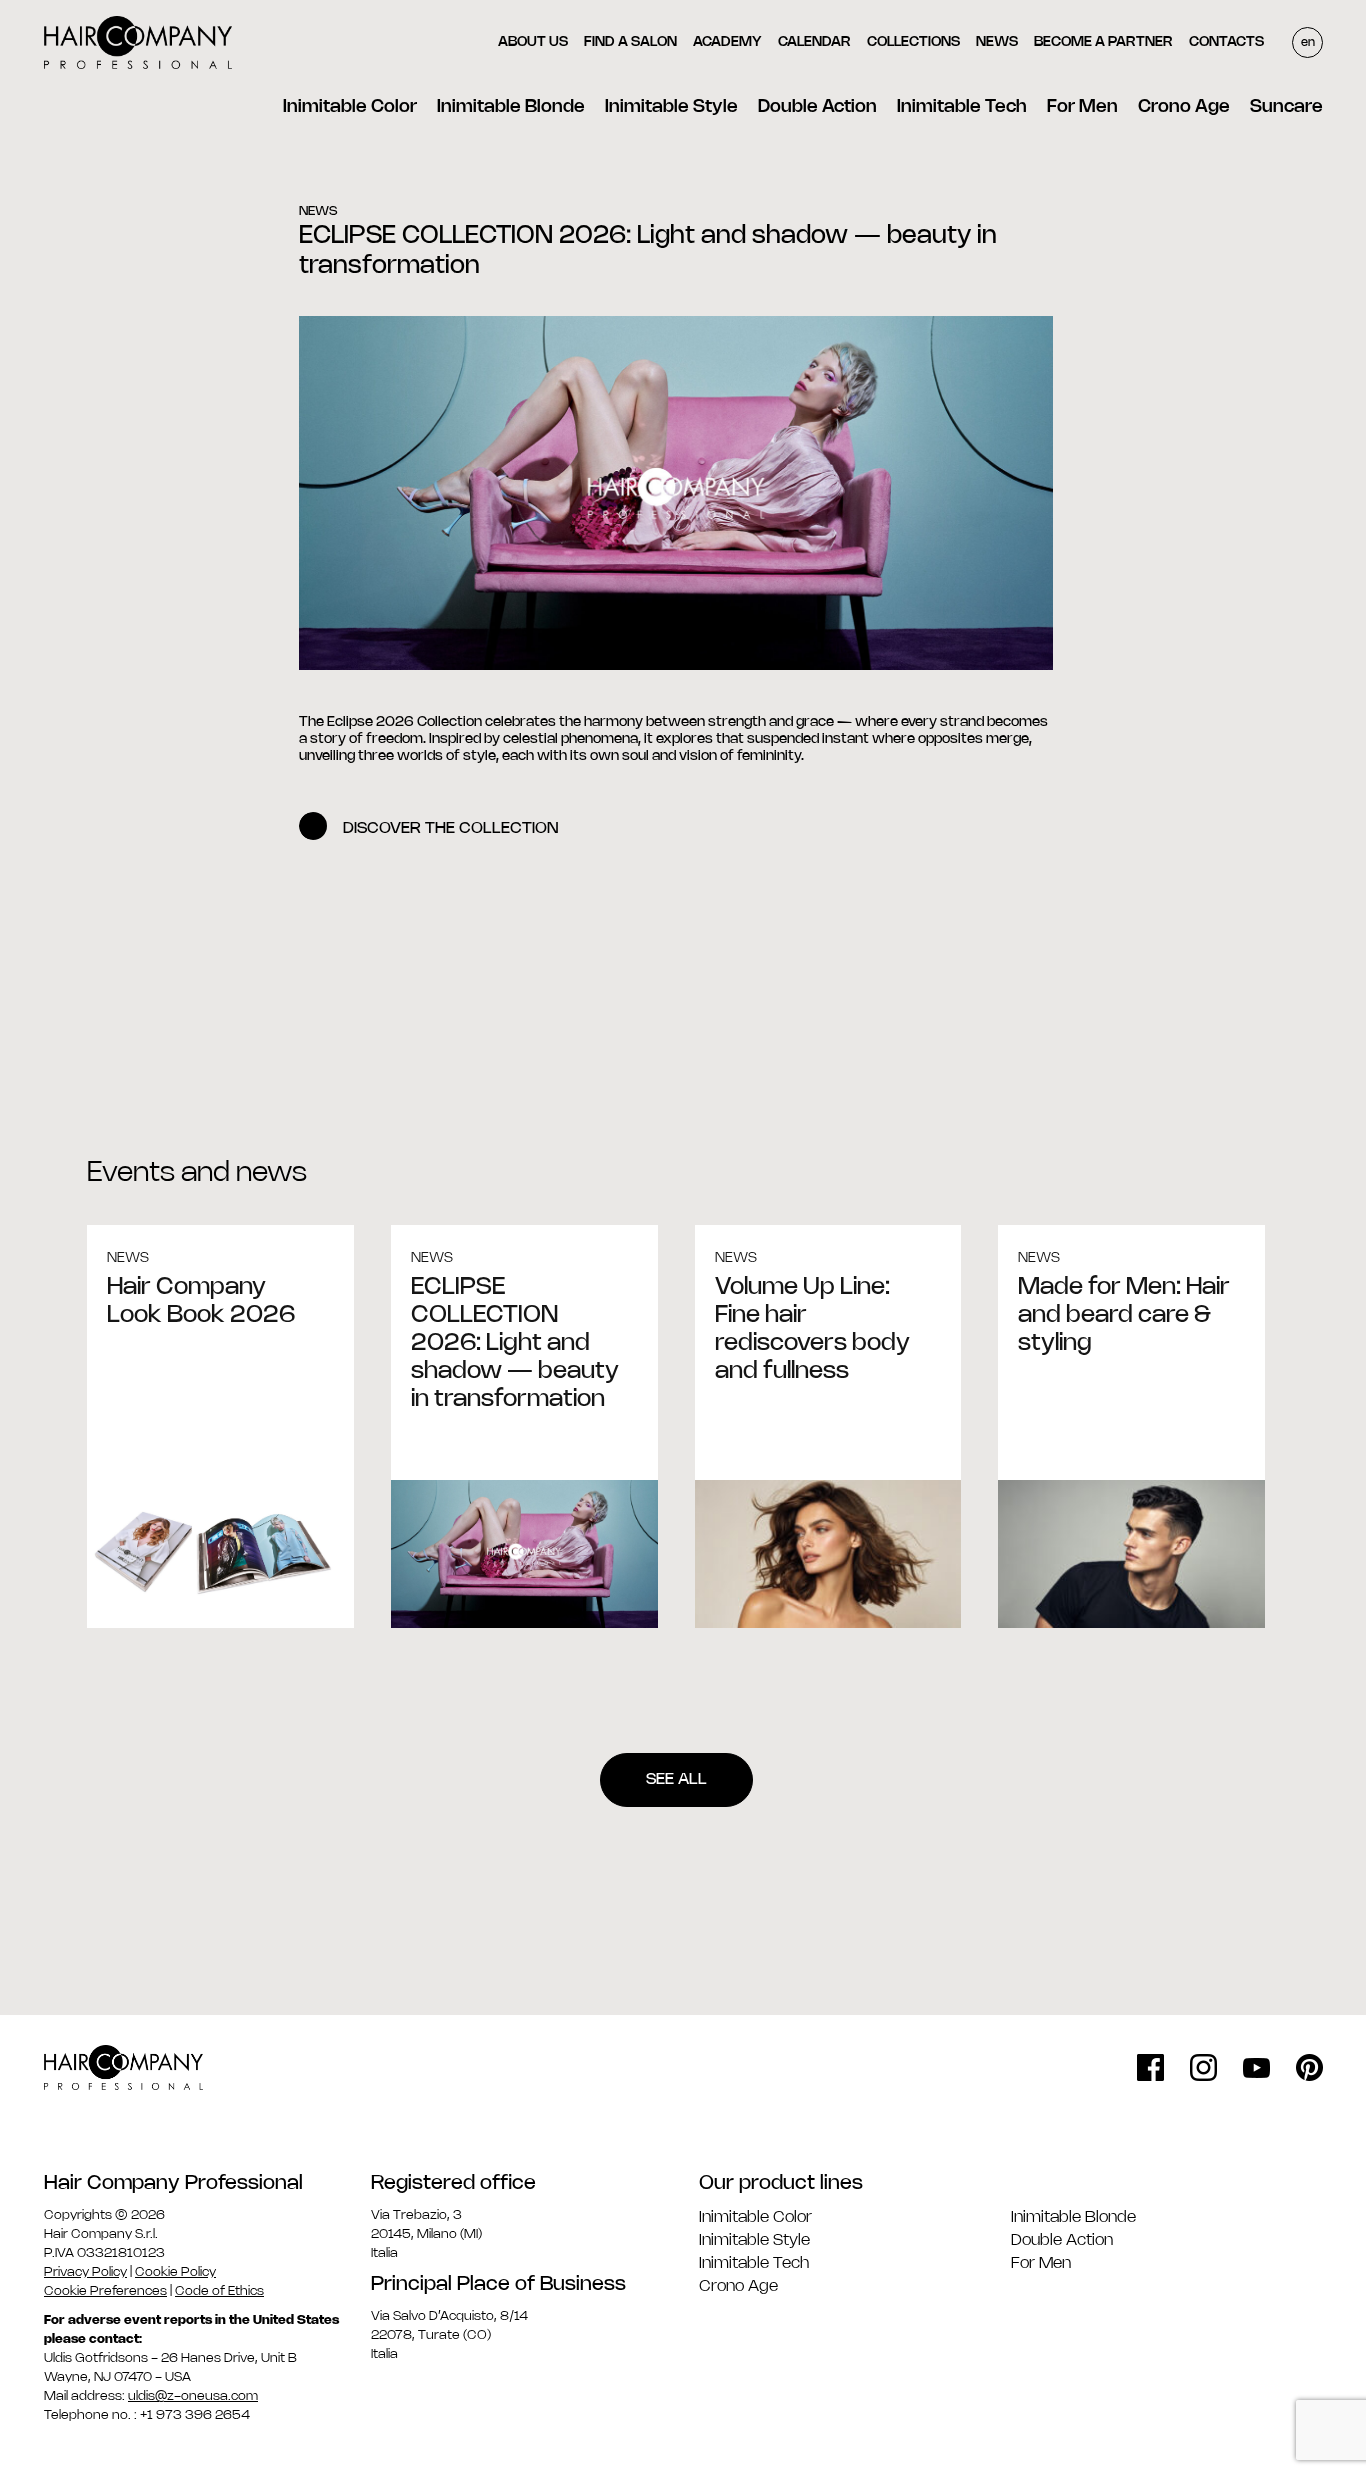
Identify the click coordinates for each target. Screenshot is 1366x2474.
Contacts (1226, 42)
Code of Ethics (219, 2291)
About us (533, 42)
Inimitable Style (671, 107)
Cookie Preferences (105, 2291)
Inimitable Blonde (511, 107)
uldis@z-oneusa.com (193, 2396)
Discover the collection (451, 828)
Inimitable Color (350, 107)
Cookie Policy (175, 2272)
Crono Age (1184, 107)
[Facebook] (1150, 2067)
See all (676, 1779)
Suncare (1286, 107)
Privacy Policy (85, 2272)
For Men (1082, 107)
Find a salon (630, 42)
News (997, 42)
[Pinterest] (1309, 2067)
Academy (727, 42)
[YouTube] (1256, 2067)
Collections (913, 42)
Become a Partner (1103, 42)
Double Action (817, 107)
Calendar (814, 42)
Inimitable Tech (962, 107)
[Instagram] (1203, 2067)
